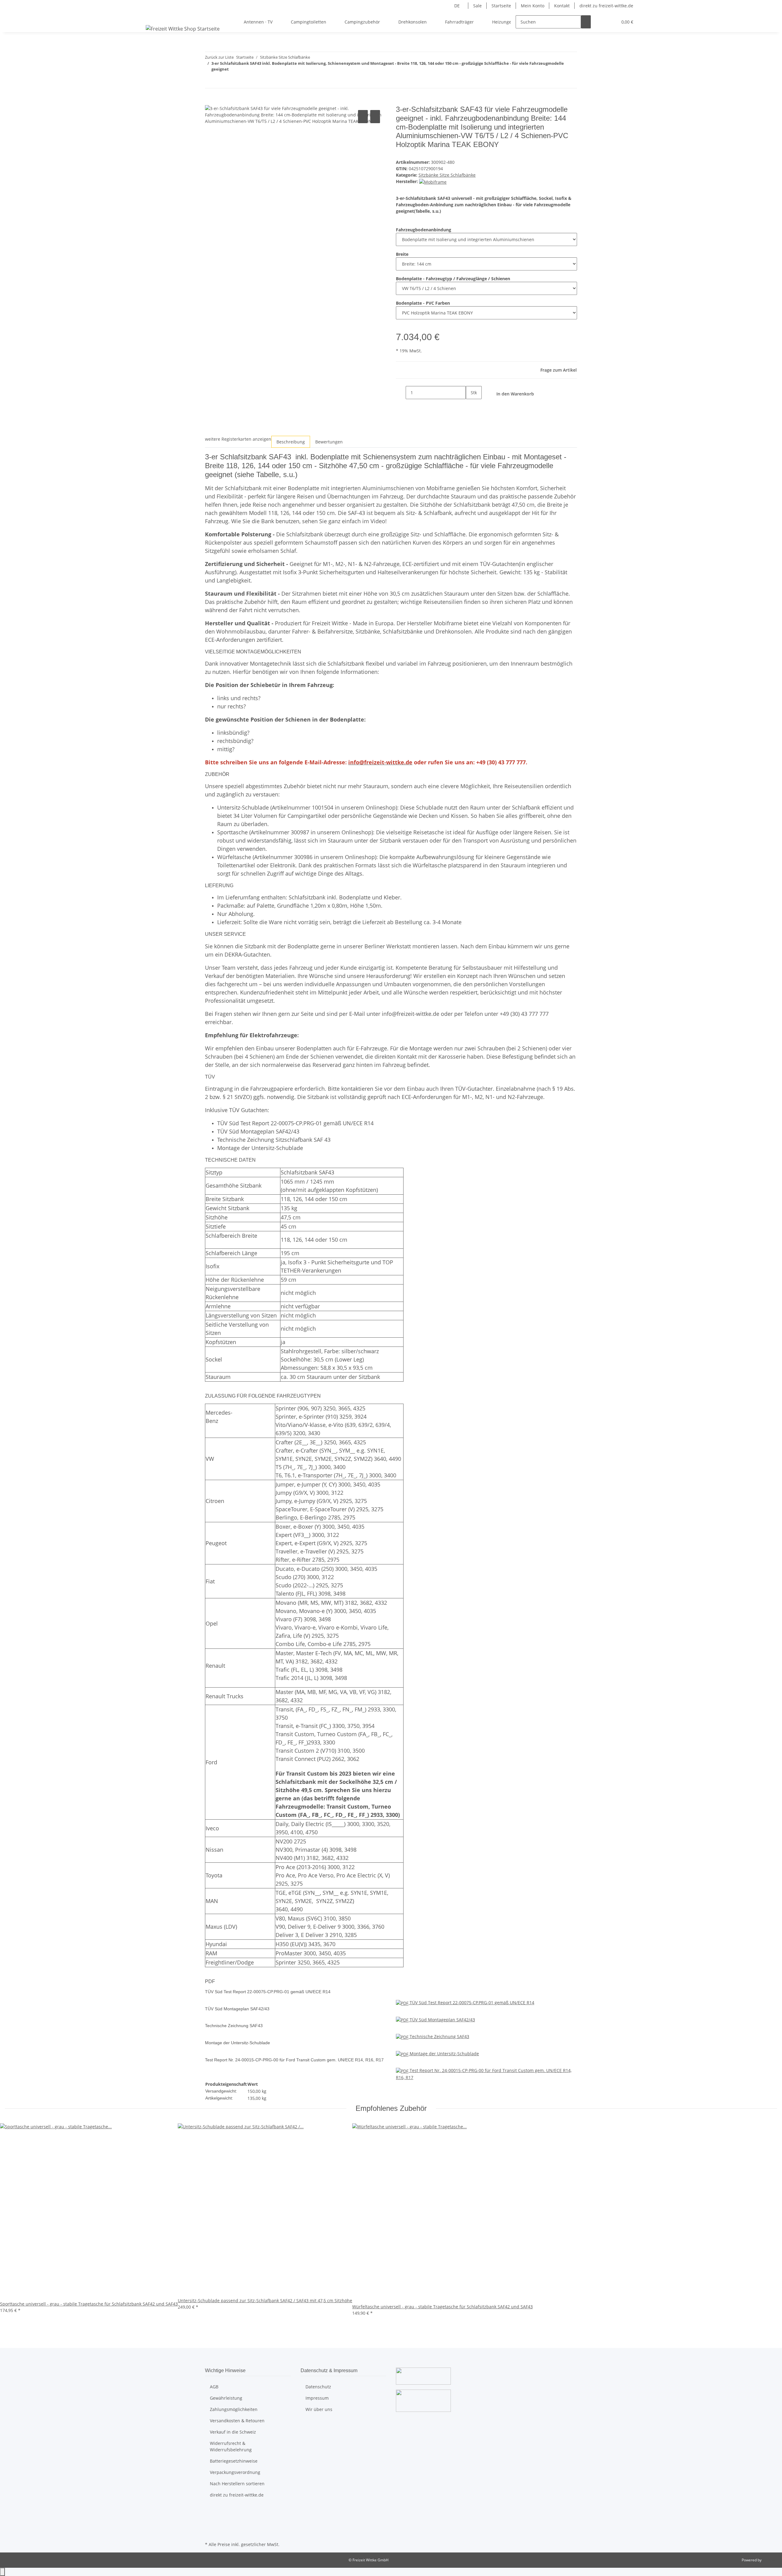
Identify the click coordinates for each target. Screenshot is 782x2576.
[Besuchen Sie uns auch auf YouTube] (210, 2519)
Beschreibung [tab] (291, 442)
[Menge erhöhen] (471, 406)
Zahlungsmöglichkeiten (234, 2409)
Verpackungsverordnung (235, 2472)
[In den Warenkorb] (210, 102)
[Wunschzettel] (610, 22)
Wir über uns (319, 2409)
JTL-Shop (770, 2560)
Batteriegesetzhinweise (234, 2461)
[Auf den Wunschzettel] (375, 117)
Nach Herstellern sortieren (237, 2484)
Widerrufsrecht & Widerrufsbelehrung (231, 2446)
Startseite (501, 6)
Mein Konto (533, 6)
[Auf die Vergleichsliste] (363, 117)
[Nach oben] (2, 2572)
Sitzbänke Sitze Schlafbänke (447, 175)
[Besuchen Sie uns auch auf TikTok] (210, 2533)
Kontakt (562, 6)
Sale (477, 6)
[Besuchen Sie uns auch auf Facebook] (210, 2512)
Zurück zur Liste (219, 57)
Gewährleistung (226, 2398)
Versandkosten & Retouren (237, 2421)
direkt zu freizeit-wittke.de (606, 6)
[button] (601, 22)
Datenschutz (318, 2387)
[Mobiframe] (433, 181)
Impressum (317, 2398)
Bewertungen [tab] (329, 442)
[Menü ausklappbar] (152, 17)
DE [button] (458, 6)
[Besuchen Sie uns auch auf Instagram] (210, 2526)
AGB (214, 2387)
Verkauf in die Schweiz (233, 2432)
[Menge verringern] (401, 393)
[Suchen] (586, 22)
